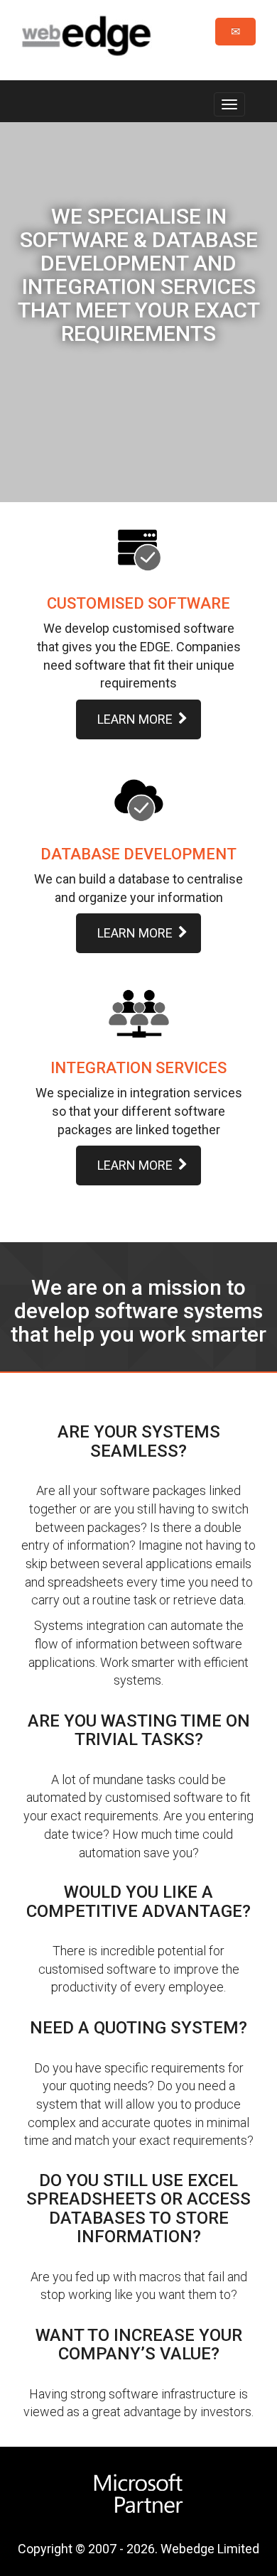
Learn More (135, 719)
